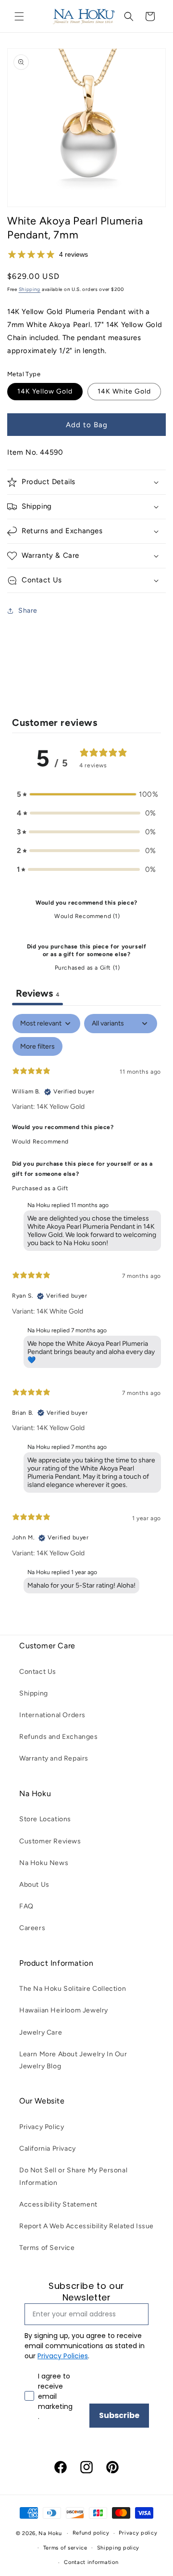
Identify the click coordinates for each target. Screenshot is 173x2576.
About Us (34, 1885)
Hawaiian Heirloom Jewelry (64, 2010)
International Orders (52, 1715)
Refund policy (91, 2533)
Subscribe (119, 2415)
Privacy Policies (63, 2356)
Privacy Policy (42, 2127)
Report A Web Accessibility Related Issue (86, 2226)
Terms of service (65, 2548)
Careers (32, 1928)
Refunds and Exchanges (59, 1737)
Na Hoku (50, 2533)
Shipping (30, 289)
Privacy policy (138, 2533)
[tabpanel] (86, 1306)
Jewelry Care (41, 2032)
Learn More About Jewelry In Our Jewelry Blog (73, 2060)
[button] (19, 16)
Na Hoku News (44, 1863)
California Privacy (48, 2149)
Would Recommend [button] (40, 1142)
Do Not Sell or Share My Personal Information (73, 2176)
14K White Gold (124, 391)
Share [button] (28, 611)
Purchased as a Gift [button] (40, 1188)
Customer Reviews (50, 1841)
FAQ (26, 1906)
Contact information (91, 2562)
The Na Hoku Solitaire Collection (73, 1989)
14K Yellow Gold (45, 391)
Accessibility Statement (58, 2204)
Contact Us (38, 1672)
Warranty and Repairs (54, 1758)
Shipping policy (118, 2548)
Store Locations (45, 1819)
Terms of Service (47, 2248)
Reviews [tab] (37, 993)
